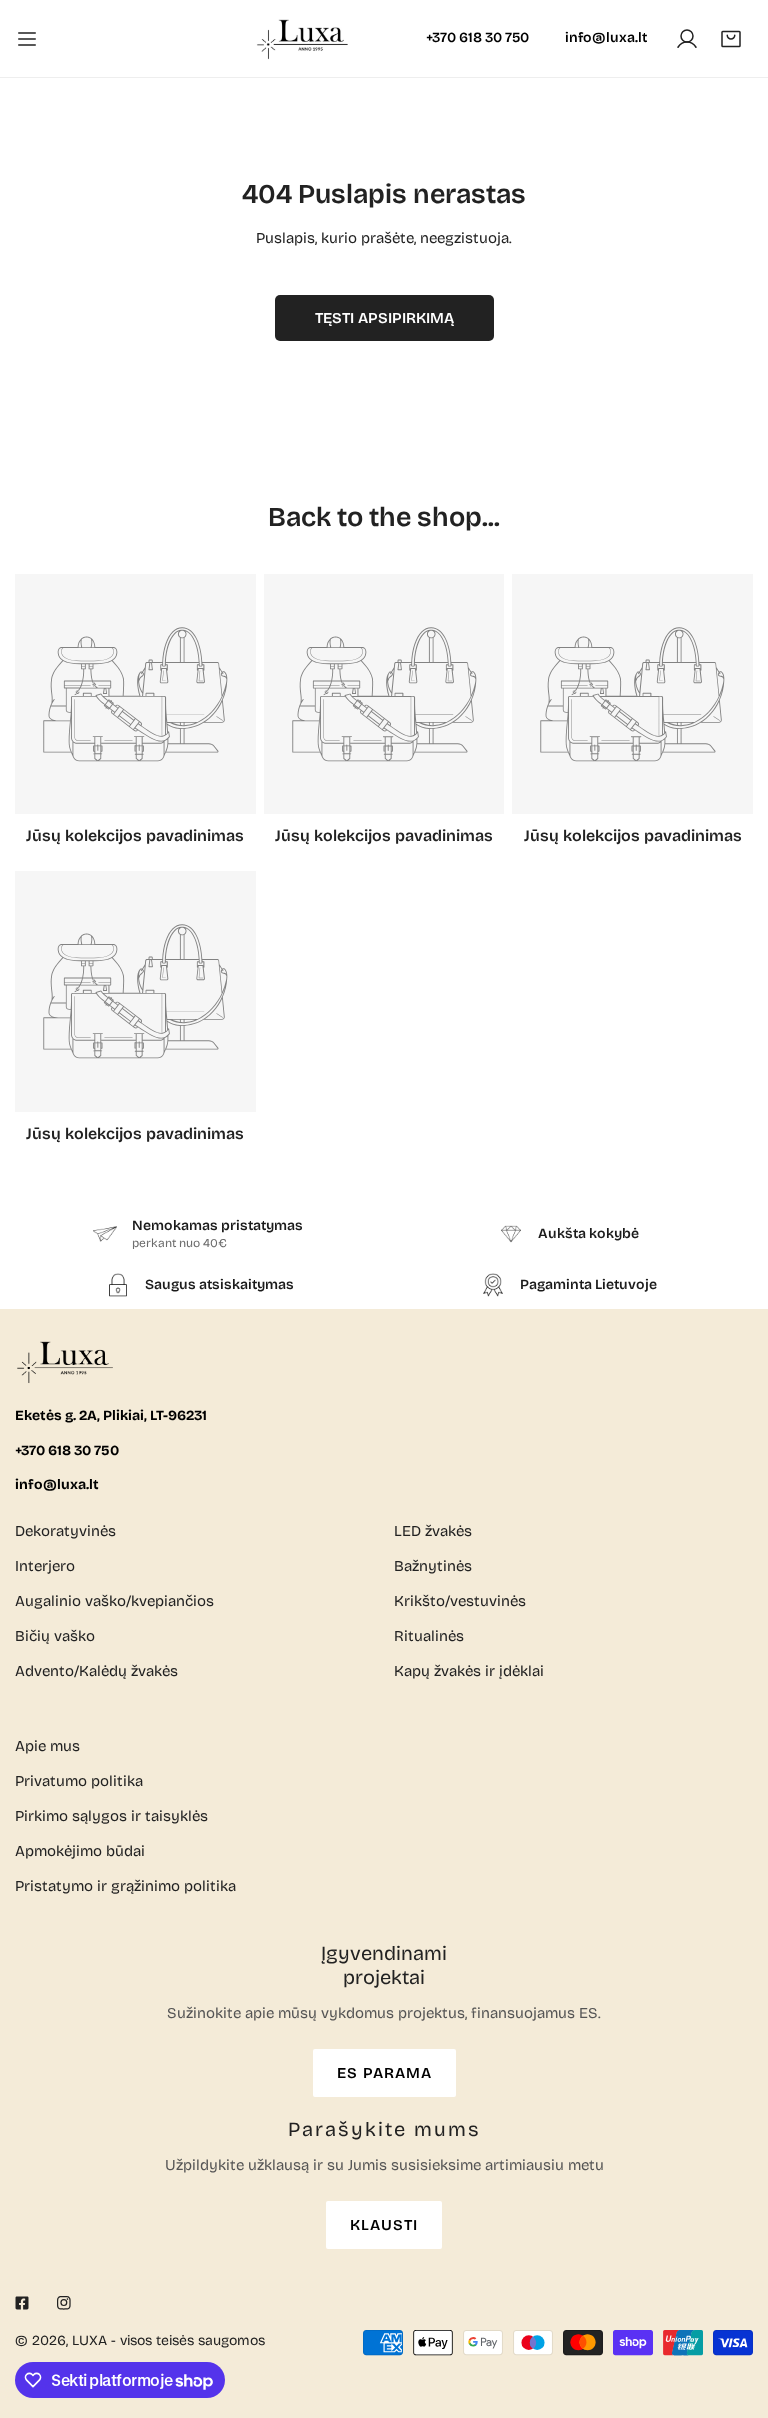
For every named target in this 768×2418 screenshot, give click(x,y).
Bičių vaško (55, 1636)
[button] (731, 39)
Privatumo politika (79, 1781)
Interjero (45, 1566)
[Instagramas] (64, 2303)
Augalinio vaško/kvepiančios (114, 1601)
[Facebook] (22, 2303)
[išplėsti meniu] (27, 38)
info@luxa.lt (606, 37)
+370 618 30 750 (477, 37)
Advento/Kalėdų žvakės (96, 1671)
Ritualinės (429, 1636)
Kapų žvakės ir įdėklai (469, 1671)
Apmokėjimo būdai (80, 1851)
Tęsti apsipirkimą (384, 318)
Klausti (384, 2225)
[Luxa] (304, 38)
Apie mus (47, 1746)
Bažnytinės (433, 1566)
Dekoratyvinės (65, 1531)
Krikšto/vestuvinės (460, 1601)
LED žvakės (433, 1531)
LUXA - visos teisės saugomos (168, 2340)
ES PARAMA (384, 2073)
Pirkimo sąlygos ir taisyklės (111, 1816)
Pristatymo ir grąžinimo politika (125, 1886)
